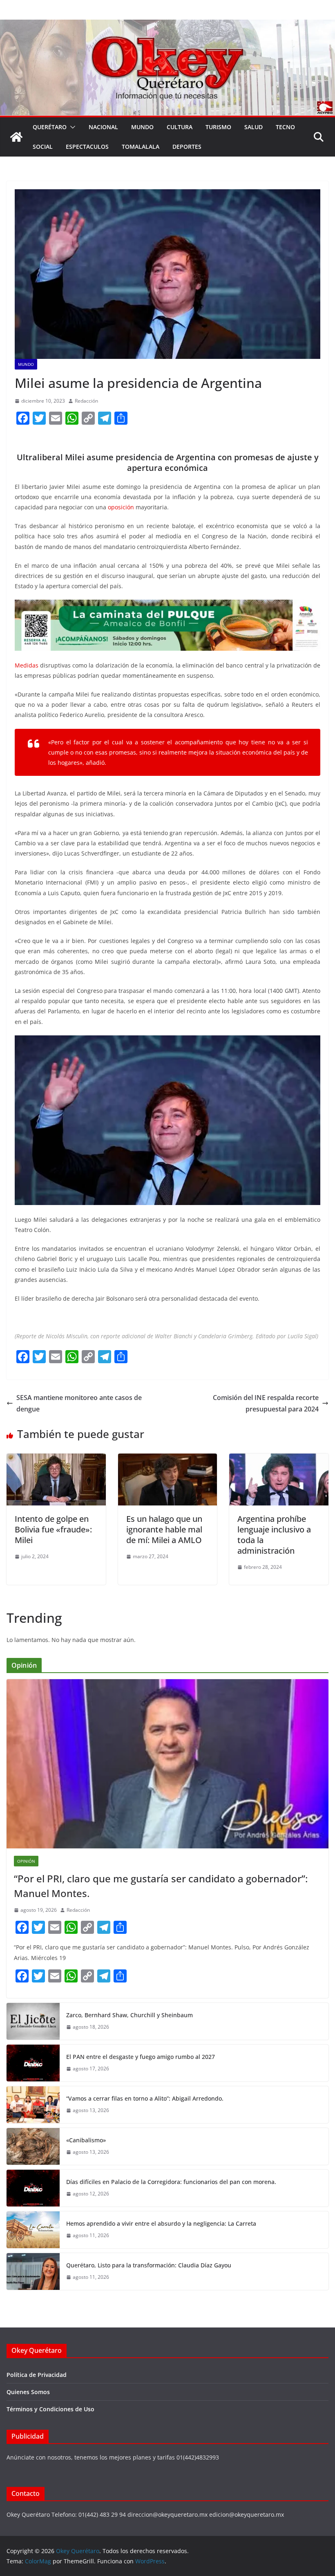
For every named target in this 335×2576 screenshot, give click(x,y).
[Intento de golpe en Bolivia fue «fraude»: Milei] (56, 1459)
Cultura (180, 127)
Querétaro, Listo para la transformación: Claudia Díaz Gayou (149, 2265)
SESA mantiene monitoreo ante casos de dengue (79, 1403)
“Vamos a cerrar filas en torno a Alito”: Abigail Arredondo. (145, 2098)
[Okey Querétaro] (167, 25)
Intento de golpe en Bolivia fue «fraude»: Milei (53, 1529)
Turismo (218, 127)
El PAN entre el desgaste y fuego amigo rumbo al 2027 (141, 2057)
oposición (121, 507)
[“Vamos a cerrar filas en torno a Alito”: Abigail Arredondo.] (33, 2105)
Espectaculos (87, 147)
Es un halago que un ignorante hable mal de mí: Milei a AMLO (164, 1529)
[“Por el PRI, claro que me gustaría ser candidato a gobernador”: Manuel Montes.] (167, 1764)
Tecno (285, 127)
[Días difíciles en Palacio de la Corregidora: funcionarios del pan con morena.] (33, 2188)
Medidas (27, 665)
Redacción (86, 401)
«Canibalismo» (86, 2140)
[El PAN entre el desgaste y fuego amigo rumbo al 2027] (33, 2063)
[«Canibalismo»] (33, 2146)
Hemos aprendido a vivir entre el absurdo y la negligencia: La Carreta (161, 2223)
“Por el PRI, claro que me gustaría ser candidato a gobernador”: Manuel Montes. (161, 1886)
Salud (253, 127)
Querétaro (50, 127)
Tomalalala (141, 147)
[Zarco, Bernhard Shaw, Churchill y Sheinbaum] (33, 2021)
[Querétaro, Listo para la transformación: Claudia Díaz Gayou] (33, 2271)
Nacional (103, 127)
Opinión (26, 1861)
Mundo (142, 127)
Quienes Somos (28, 2392)
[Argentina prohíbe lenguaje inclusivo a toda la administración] (279, 1459)
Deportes (187, 147)
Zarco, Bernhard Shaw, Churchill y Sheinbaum (130, 2015)
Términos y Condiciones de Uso (50, 2409)
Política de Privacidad (37, 2375)
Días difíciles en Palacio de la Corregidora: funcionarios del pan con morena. (171, 2182)
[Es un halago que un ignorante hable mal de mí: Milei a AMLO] (168, 1459)
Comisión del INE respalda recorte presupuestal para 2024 (266, 1403)
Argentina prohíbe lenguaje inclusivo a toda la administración (274, 1535)
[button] (71, 127)
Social (43, 147)
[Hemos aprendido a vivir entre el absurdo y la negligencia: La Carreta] (33, 2230)
